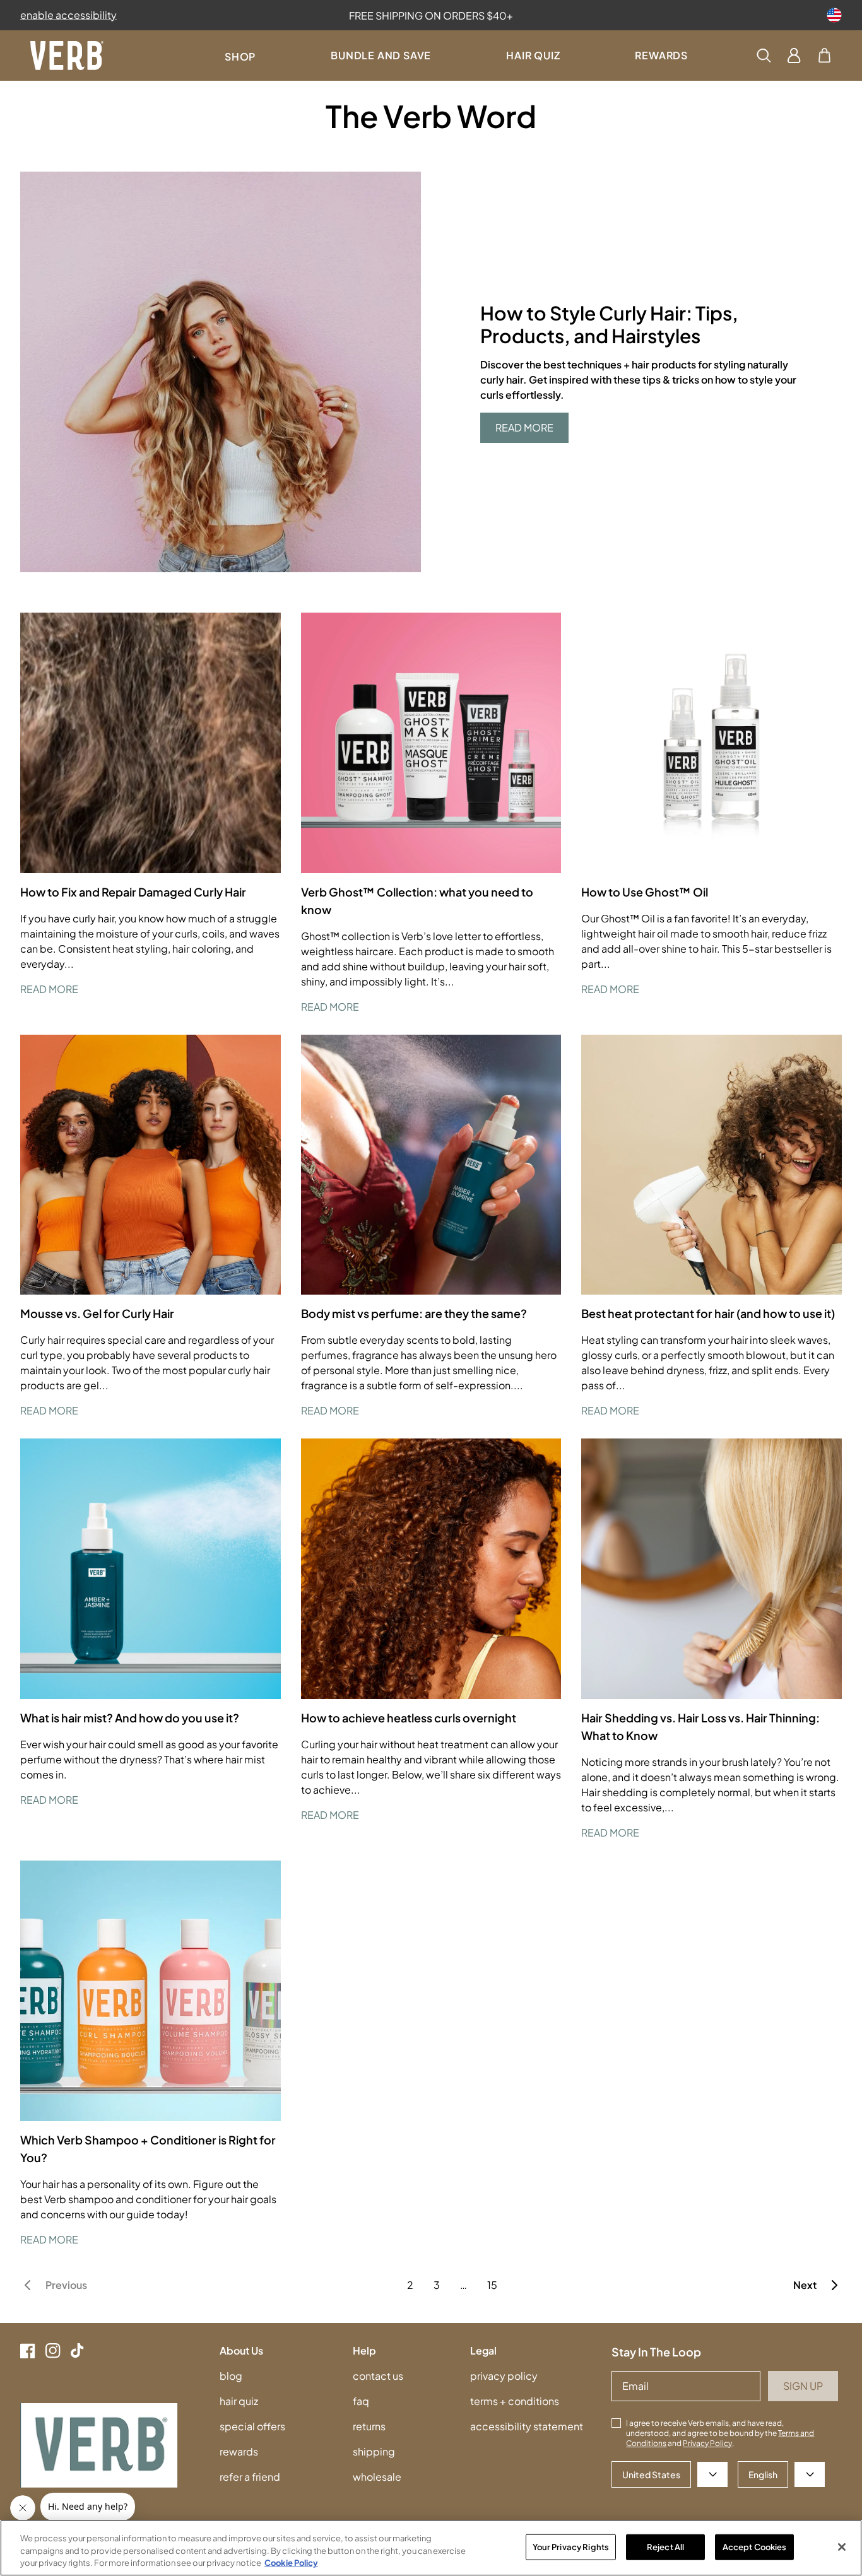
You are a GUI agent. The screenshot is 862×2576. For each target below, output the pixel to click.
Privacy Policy (707, 2443)
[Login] (794, 56)
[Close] (842, 2547)
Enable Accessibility (68, 15)
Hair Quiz (533, 55)
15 (492, 2285)
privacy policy (504, 2376)
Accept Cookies (755, 2546)
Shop (240, 56)
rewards (239, 2451)
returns (369, 2426)
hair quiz (239, 2401)
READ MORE (524, 427)
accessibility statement (527, 2426)
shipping (374, 2451)
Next (805, 2285)
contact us (378, 2376)
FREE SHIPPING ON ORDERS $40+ (431, 15)
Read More (49, 989)
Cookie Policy (291, 2563)
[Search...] (764, 56)
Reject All (665, 2546)
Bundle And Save (381, 55)
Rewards (661, 55)
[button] (824, 56)
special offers (252, 2426)
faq (361, 2401)
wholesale (377, 2477)
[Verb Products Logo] (67, 56)
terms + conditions (515, 2401)
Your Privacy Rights (571, 2546)
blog (231, 2376)
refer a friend (250, 2477)
